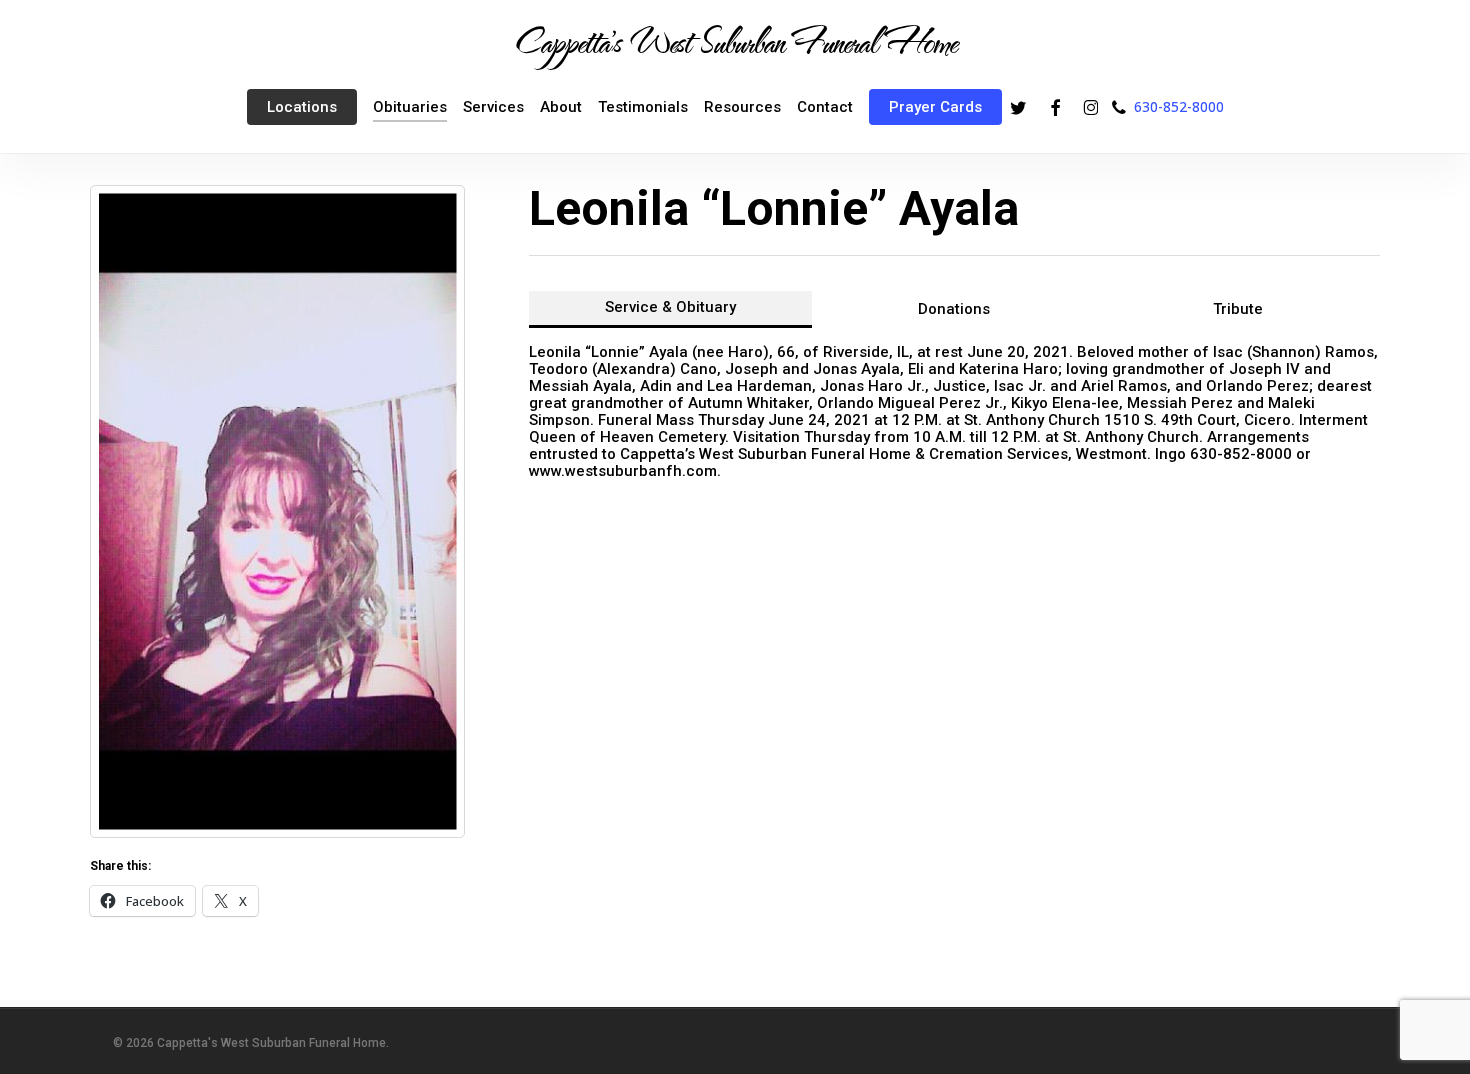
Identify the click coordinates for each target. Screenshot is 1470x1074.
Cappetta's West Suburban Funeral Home (735, 41)
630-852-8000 (1179, 106)
